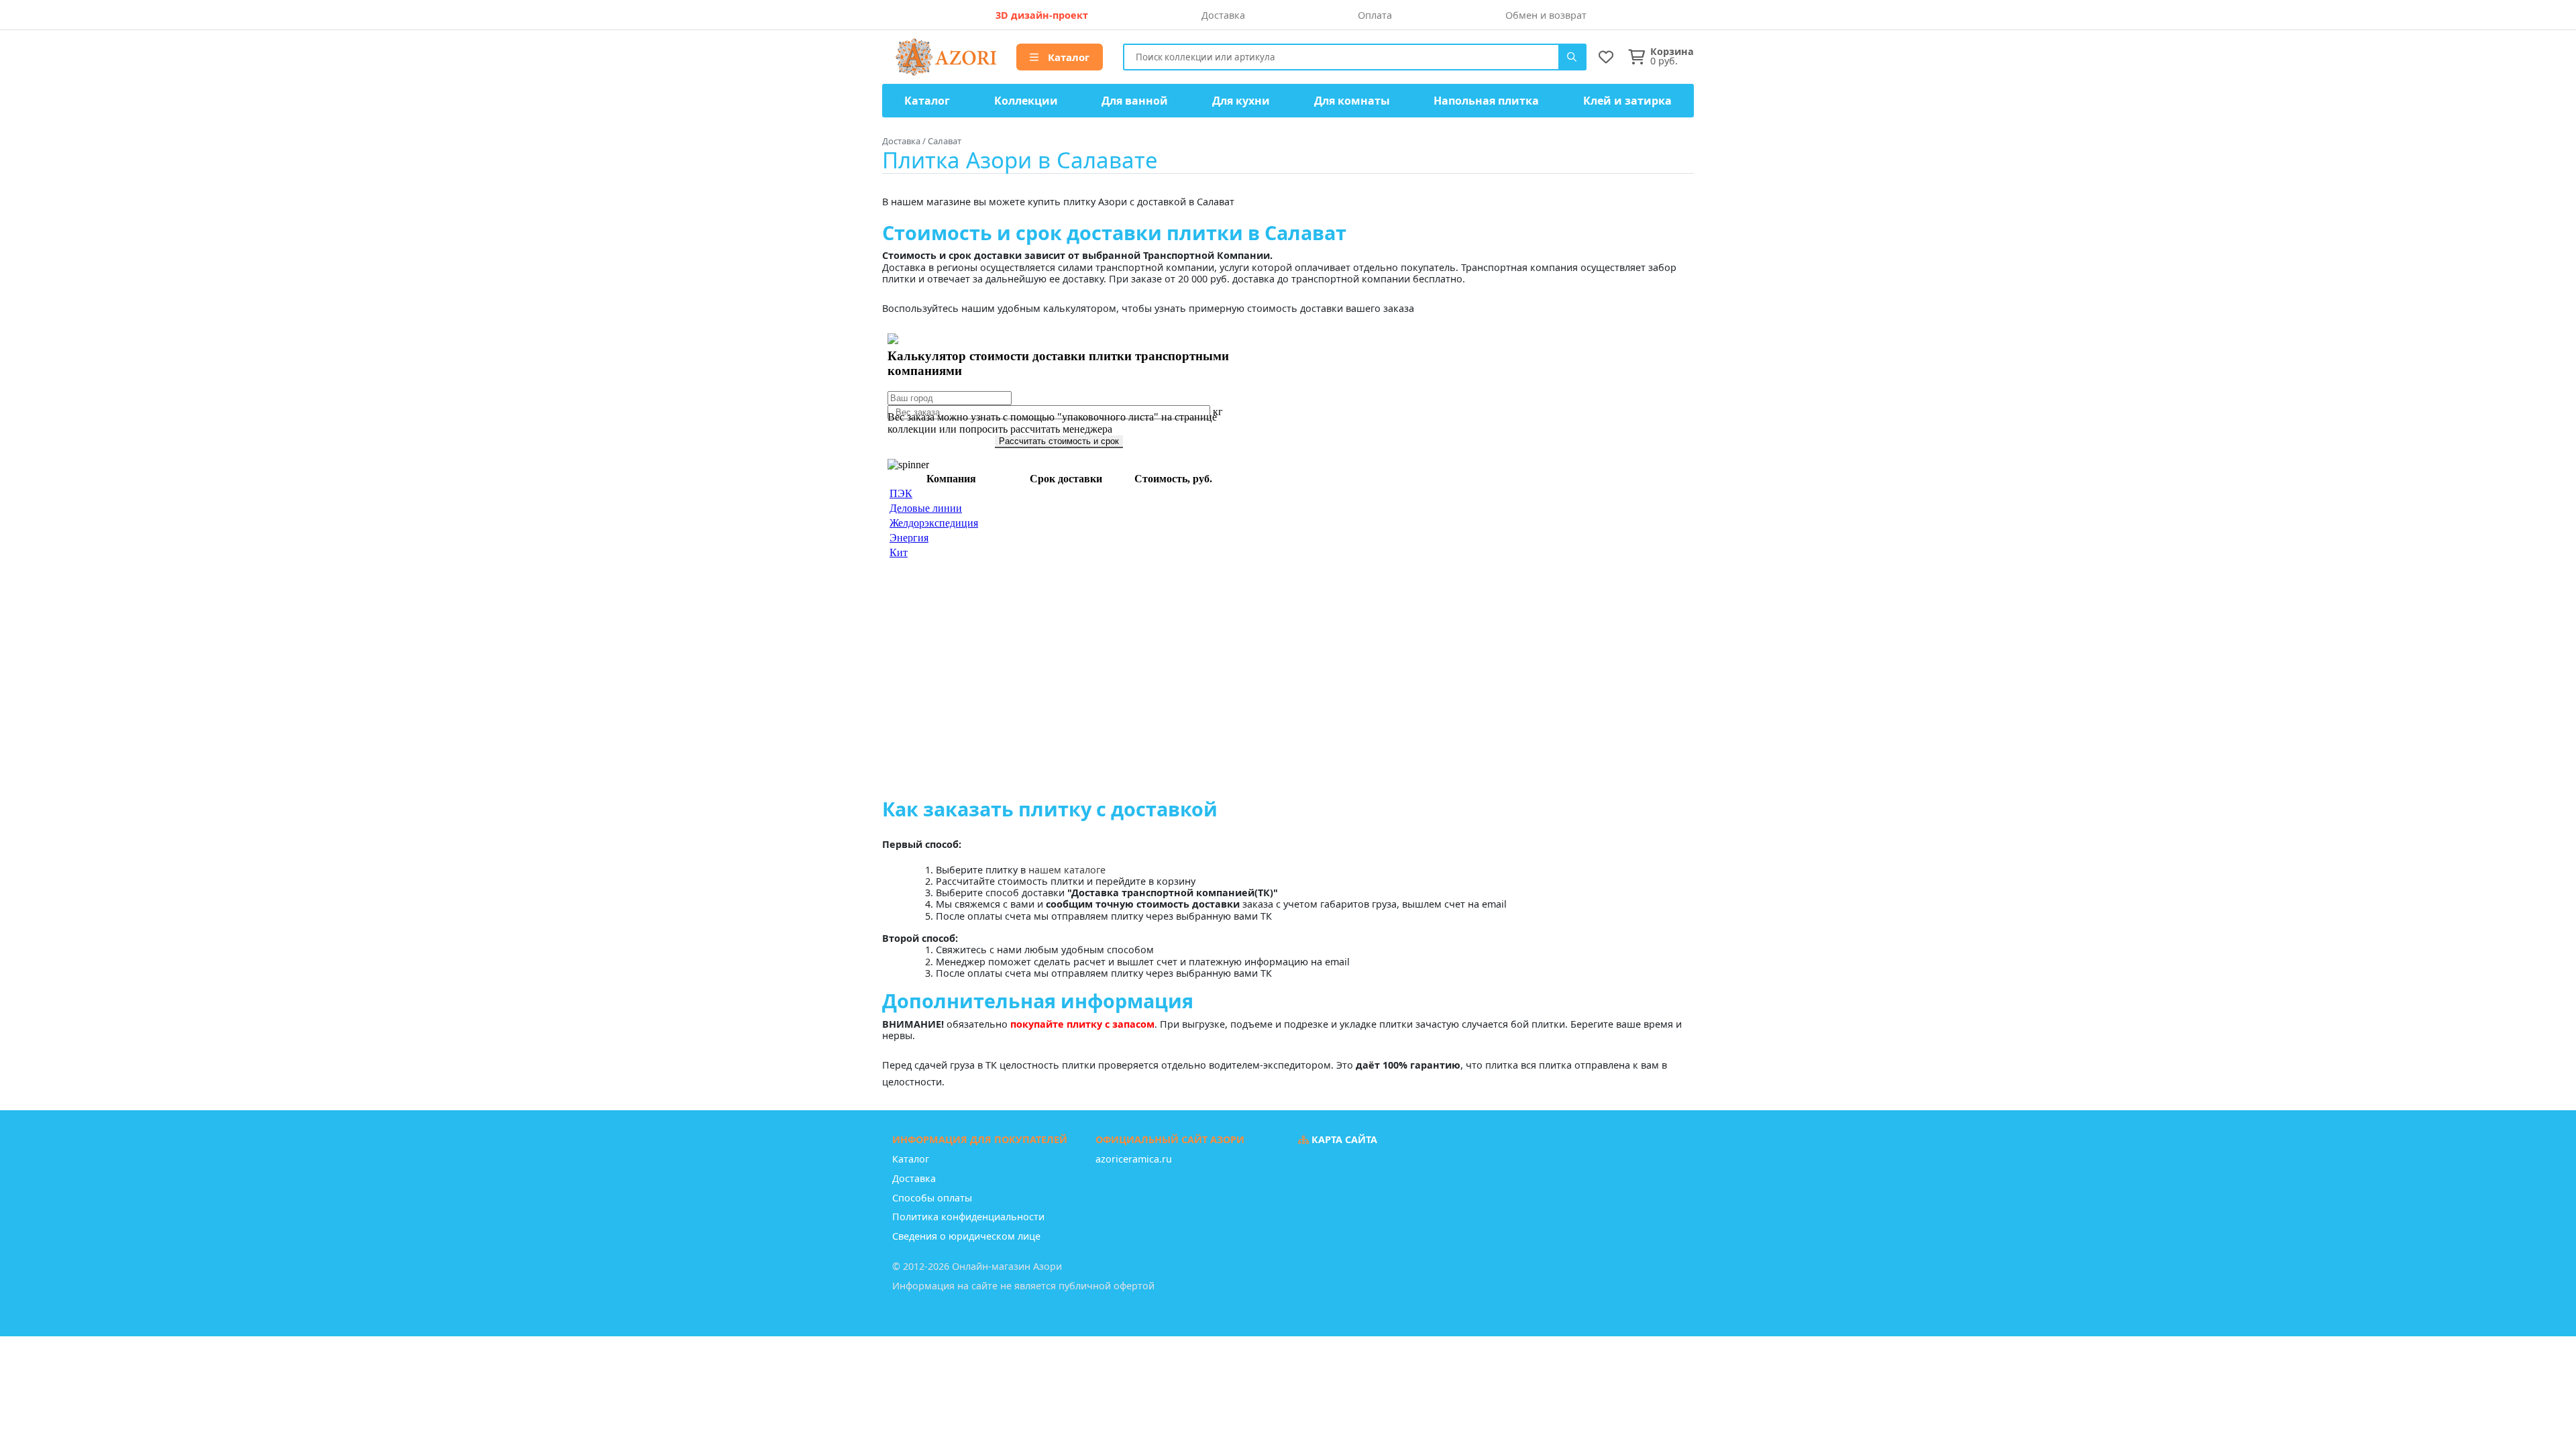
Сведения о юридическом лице (966, 1236)
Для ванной (1135, 101)
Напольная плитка (1486, 101)
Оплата (1375, 15)
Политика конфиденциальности (968, 1217)
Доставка (1223, 15)
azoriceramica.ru (1134, 1159)
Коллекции (1026, 101)
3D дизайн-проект (1042, 15)
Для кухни (1241, 101)
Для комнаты (1352, 101)
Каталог (1067, 57)
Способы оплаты (932, 1198)
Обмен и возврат (1546, 15)
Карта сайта (1343, 1139)
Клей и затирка (1627, 101)
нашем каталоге (1067, 870)
